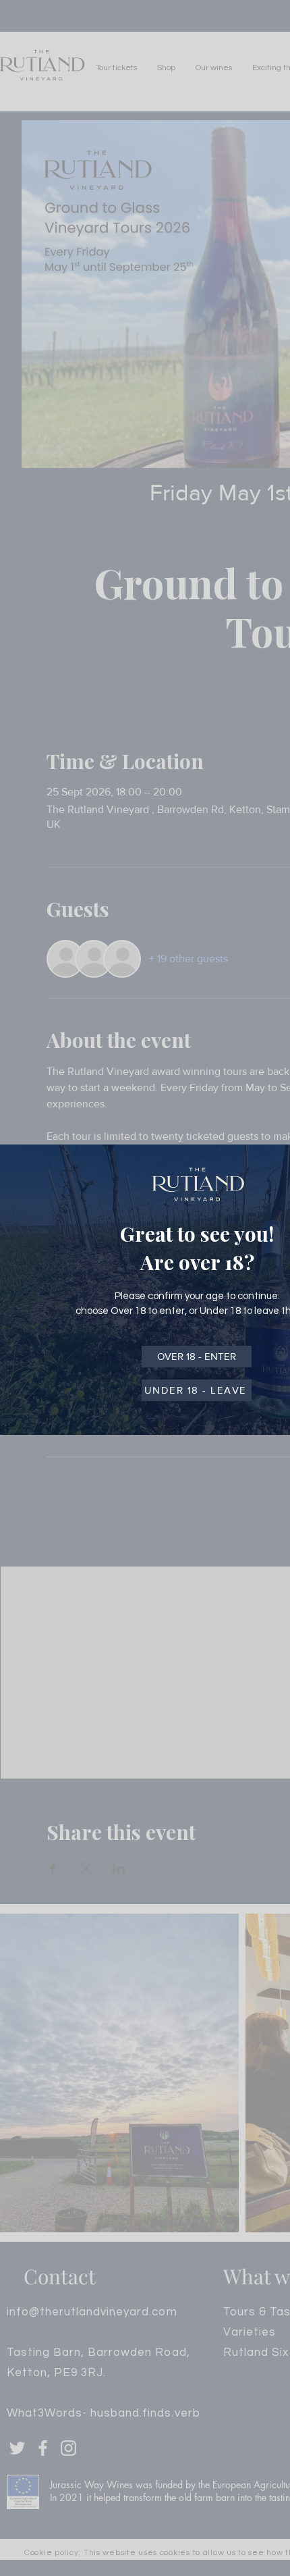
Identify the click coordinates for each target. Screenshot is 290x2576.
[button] (197, 1357)
